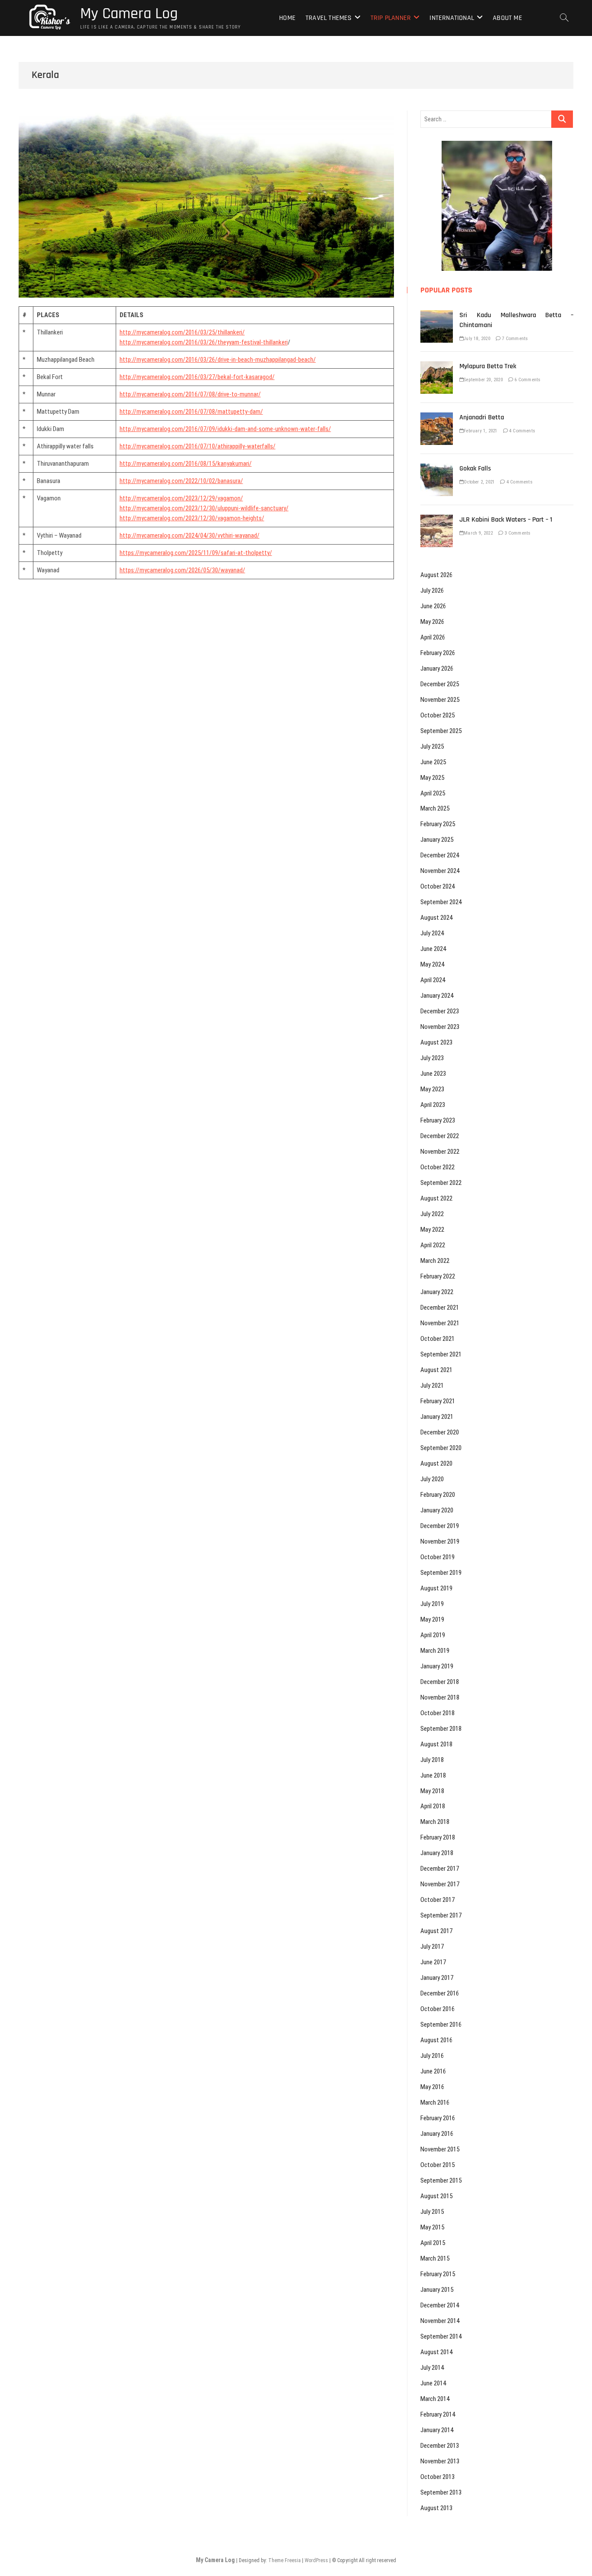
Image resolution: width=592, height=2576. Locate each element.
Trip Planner (391, 18)
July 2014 (432, 2368)
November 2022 (440, 1152)
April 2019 (433, 1635)
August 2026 (436, 575)
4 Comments (522, 431)
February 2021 (438, 1401)
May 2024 (432, 964)
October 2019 (437, 1557)
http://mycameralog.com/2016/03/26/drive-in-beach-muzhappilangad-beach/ (218, 360)
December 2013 (440, 2446)
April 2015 (433, 2243)
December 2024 (440, 855)
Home (287, 18)
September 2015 (441, 2180)
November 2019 (440, 1541)
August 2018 (436, 1744)
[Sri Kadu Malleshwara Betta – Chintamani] (437, 315)
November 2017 (440, 1884)
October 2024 (437, 886)
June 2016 (433, 2071)
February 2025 (438, 824)
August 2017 (436, 1931)
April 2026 (433, 637)
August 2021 (436, 1370)
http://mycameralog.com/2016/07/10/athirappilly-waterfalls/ (198, 446)
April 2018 (433, 1806)
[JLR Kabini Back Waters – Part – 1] (437, 519)
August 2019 (436, 1588)
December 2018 (440, 1682)
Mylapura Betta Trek (488, 366)
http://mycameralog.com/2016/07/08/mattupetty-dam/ (191, 412)
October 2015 (437, 2165)
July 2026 (432, 590)
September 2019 (441, 1573)
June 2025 (433, 762)
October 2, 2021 (479, 482)
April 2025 (433, 793)
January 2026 (437, 668)
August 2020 (436, 1463)
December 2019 (440, 1526)
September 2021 (441, 1354)
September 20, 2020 (483, 380)
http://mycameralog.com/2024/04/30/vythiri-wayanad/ (190, 535)
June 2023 (433, 1074)
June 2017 (433, 1962)
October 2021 (437, 1339)
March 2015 (435, 2258)
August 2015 (436, 2196)
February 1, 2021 (480, 431)
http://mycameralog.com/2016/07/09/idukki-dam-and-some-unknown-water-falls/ (225, 429)
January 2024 (437, 996)
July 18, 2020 (477, 339)
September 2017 (441, 1915)
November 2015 (440, 2149)
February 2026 (438, 653)
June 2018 (433, 1775)
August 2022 (436, 1198)
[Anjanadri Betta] (437, 417)
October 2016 (437, 2009)
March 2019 (435, 1651)
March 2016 (435, 2102)
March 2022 (435, 1261)
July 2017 (432, 1947)
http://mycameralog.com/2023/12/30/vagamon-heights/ (192, 518)
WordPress (316, 2560)
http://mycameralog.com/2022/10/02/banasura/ (181, 481)
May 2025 (432, 778)
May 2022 (432, 1230)
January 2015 (437, 2290)
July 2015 (432, 2212)
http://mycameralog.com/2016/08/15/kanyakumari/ (186, 464)
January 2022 (437, 1292)
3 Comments (517, 533)
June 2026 (433, 606)
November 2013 (440, 2461)
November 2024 (440, 871)
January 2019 (437, 1666)
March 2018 (435, 1822)
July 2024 (432, 933)
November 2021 (440, 1323)
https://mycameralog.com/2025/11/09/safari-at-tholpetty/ (196, 553)
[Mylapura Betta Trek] (437, 366)
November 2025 (440, 700)
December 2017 (440, 1869)
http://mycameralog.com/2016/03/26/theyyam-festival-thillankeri (204, 342)
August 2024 (436, 918)
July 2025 (432, 746)
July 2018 (432, 1760)
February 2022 (438, 1276)
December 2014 (440, 2305)
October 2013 (437, 2477)
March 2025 (435, 808)
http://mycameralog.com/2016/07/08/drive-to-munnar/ (190, 394)
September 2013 (441, 2492)
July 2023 (432, 1058)
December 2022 (440, 1136)
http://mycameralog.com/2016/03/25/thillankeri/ (182, 332)
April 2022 (433, 1245)
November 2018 (440, 1697)
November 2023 (440, 1027)
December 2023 (440, 1011)
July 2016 (432, 2056)
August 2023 (436, 1042)
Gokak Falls (475, 469)
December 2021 (440, 1307)
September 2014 (441, 2336)
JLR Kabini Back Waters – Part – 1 (506, 520)
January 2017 (437, 1978)
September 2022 (441, 1183)
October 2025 (437, 715)
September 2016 (441, 2024)
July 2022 (432, 1214)
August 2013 (436, 2508)
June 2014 (433, 2383)
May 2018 (432, 1791)
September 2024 (441, 902)
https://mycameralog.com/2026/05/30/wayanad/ (182, 570)
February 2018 (438, 1837)
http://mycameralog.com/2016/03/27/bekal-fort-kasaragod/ (197, 377)
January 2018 (437, 1853)
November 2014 (440, 2321)
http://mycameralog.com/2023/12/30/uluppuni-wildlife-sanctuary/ (204, 508)
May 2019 (432, 1619)
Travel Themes (329, 18)
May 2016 (432, 2087)
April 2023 (433, 1105)
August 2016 (436, 2040)
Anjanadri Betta (482, 417)
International (452, 18)
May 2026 (432, 622)
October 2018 (437, 1713)
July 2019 (432, 1604)
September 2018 (441, 1729)
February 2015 (438, 2274)
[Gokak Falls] (437, 468)
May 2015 (432, 2227)
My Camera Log (129, 14)
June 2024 (433, 949)
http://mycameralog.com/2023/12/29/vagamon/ (181, 498)
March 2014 (435, 2399)
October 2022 (437, 1167)
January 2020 (437, 1510)
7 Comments (514, 339)
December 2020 (440, 1432)
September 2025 (441, 731)
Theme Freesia (285, 2560)
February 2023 (438, 1120)
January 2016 (437, 2134)
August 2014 (436, 2352)
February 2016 (438, 2118)
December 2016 (440, 1993)
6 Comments (527, 380)
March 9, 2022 (478, 533)
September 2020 (441, 1448)
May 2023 (432, 1089)
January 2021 (437, 1417)
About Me (507, 18)
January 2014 (437, 2430)
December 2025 (440, 684)
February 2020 (438, 1495)
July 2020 (432, 1479)
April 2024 (433, 980)
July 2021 (432, 1385)
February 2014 (438, 2414)
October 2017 (437, 1900)
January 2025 (437, 840)
